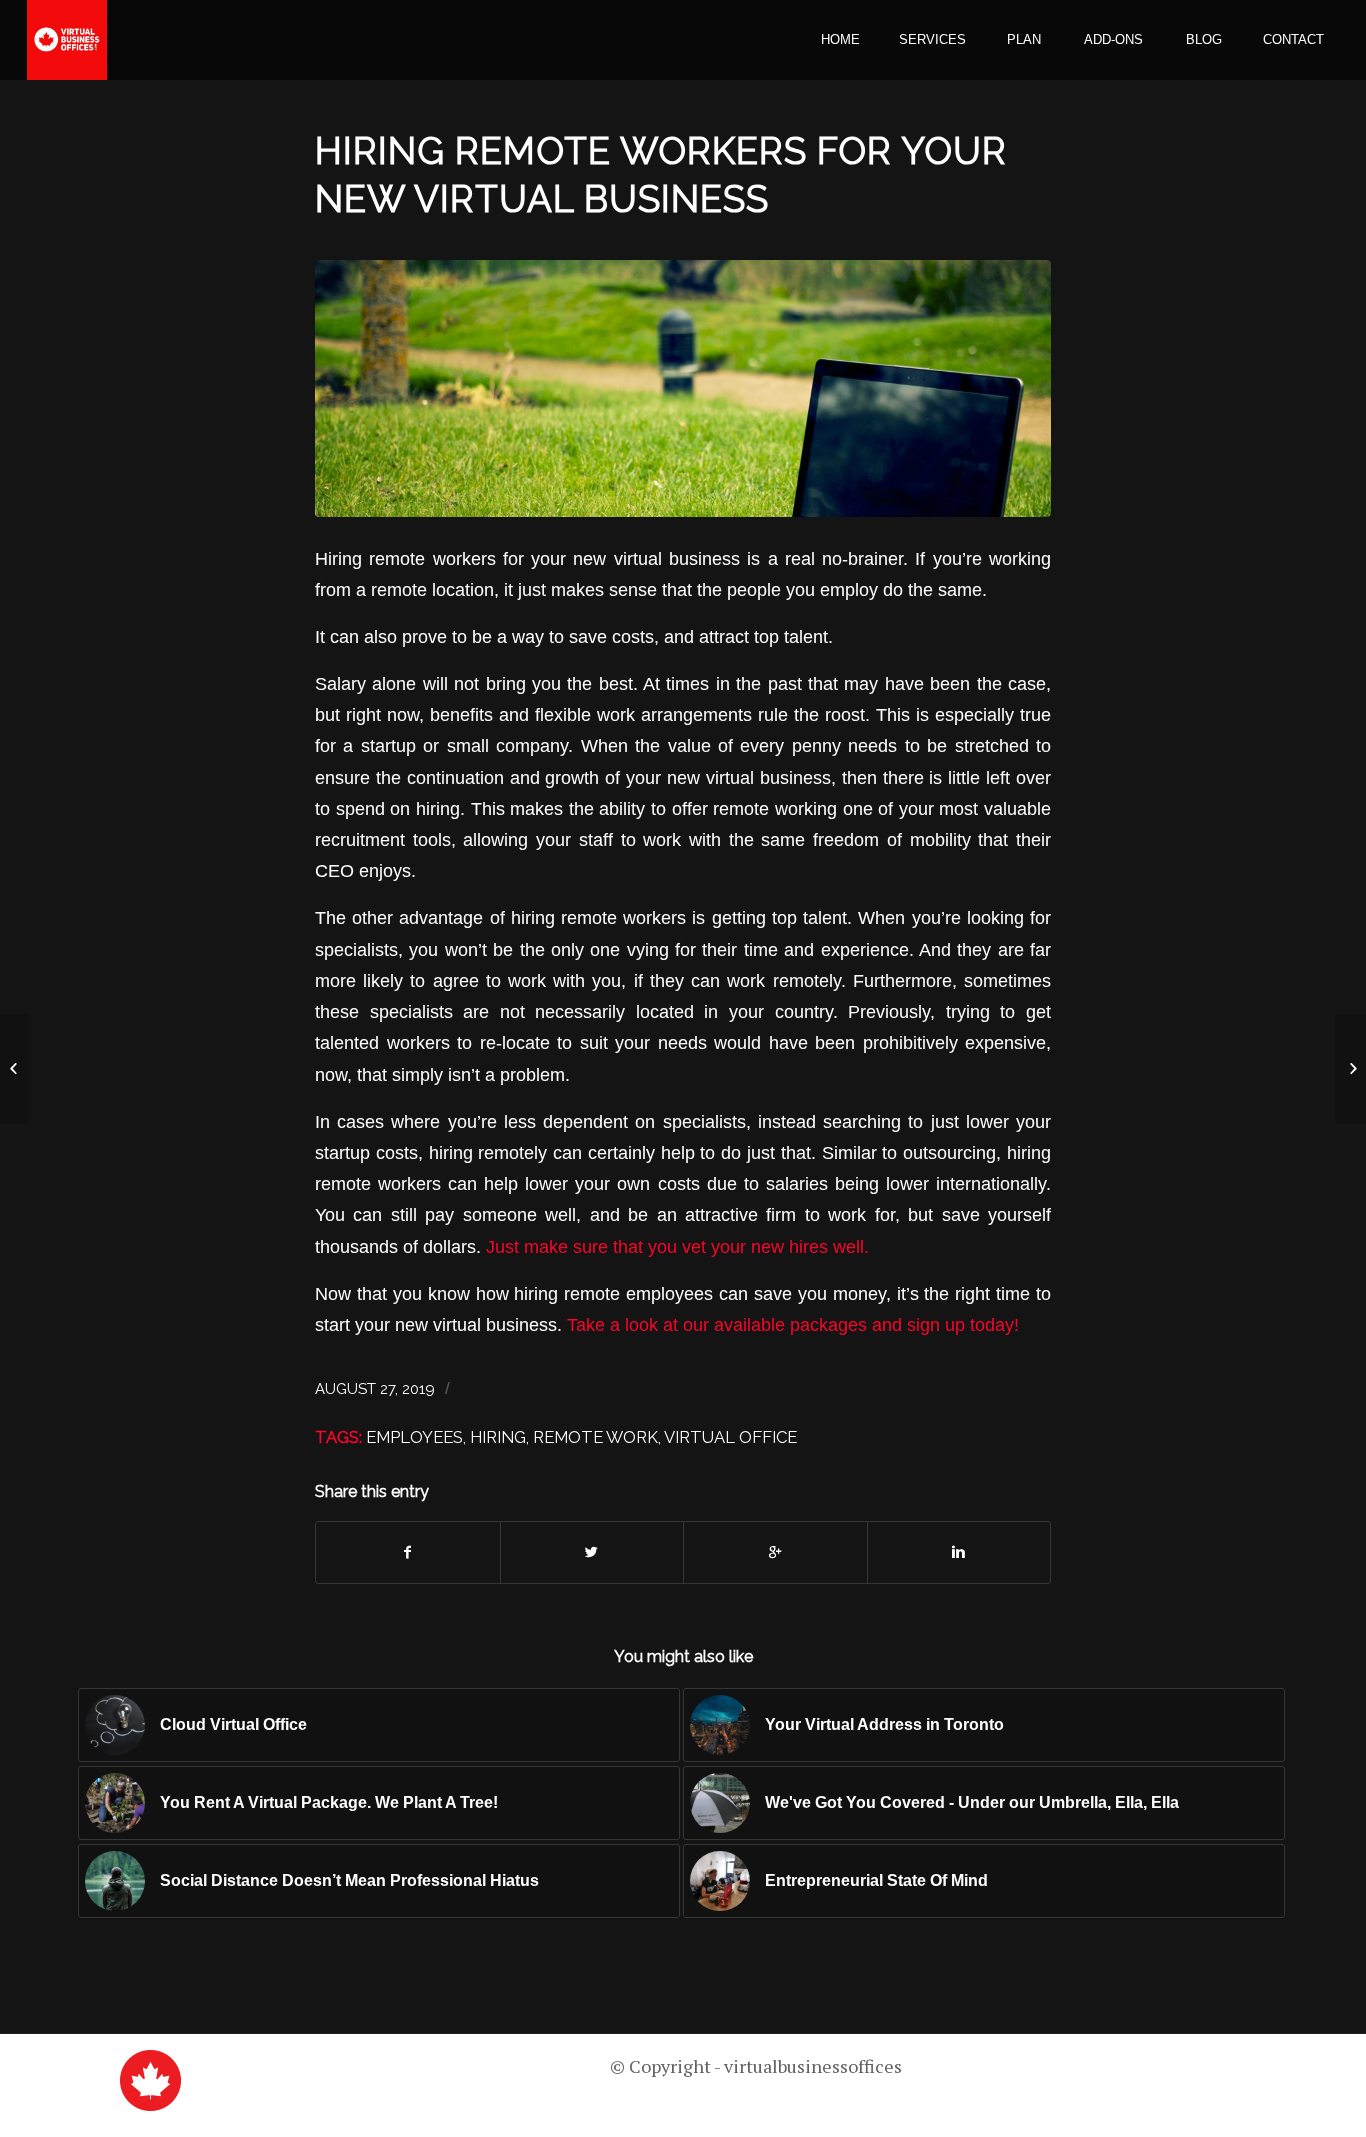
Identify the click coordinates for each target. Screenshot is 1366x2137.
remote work (595, 1437)
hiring (498, 1437)
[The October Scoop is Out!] (1350, 1069)
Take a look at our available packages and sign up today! (795, 1324)
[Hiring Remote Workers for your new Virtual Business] (683, 388)
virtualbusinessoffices (813, 2066)
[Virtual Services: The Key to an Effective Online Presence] (15, 1069)
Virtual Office (730, 1437)
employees (414, 1437)
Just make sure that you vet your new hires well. (680, 1246)
